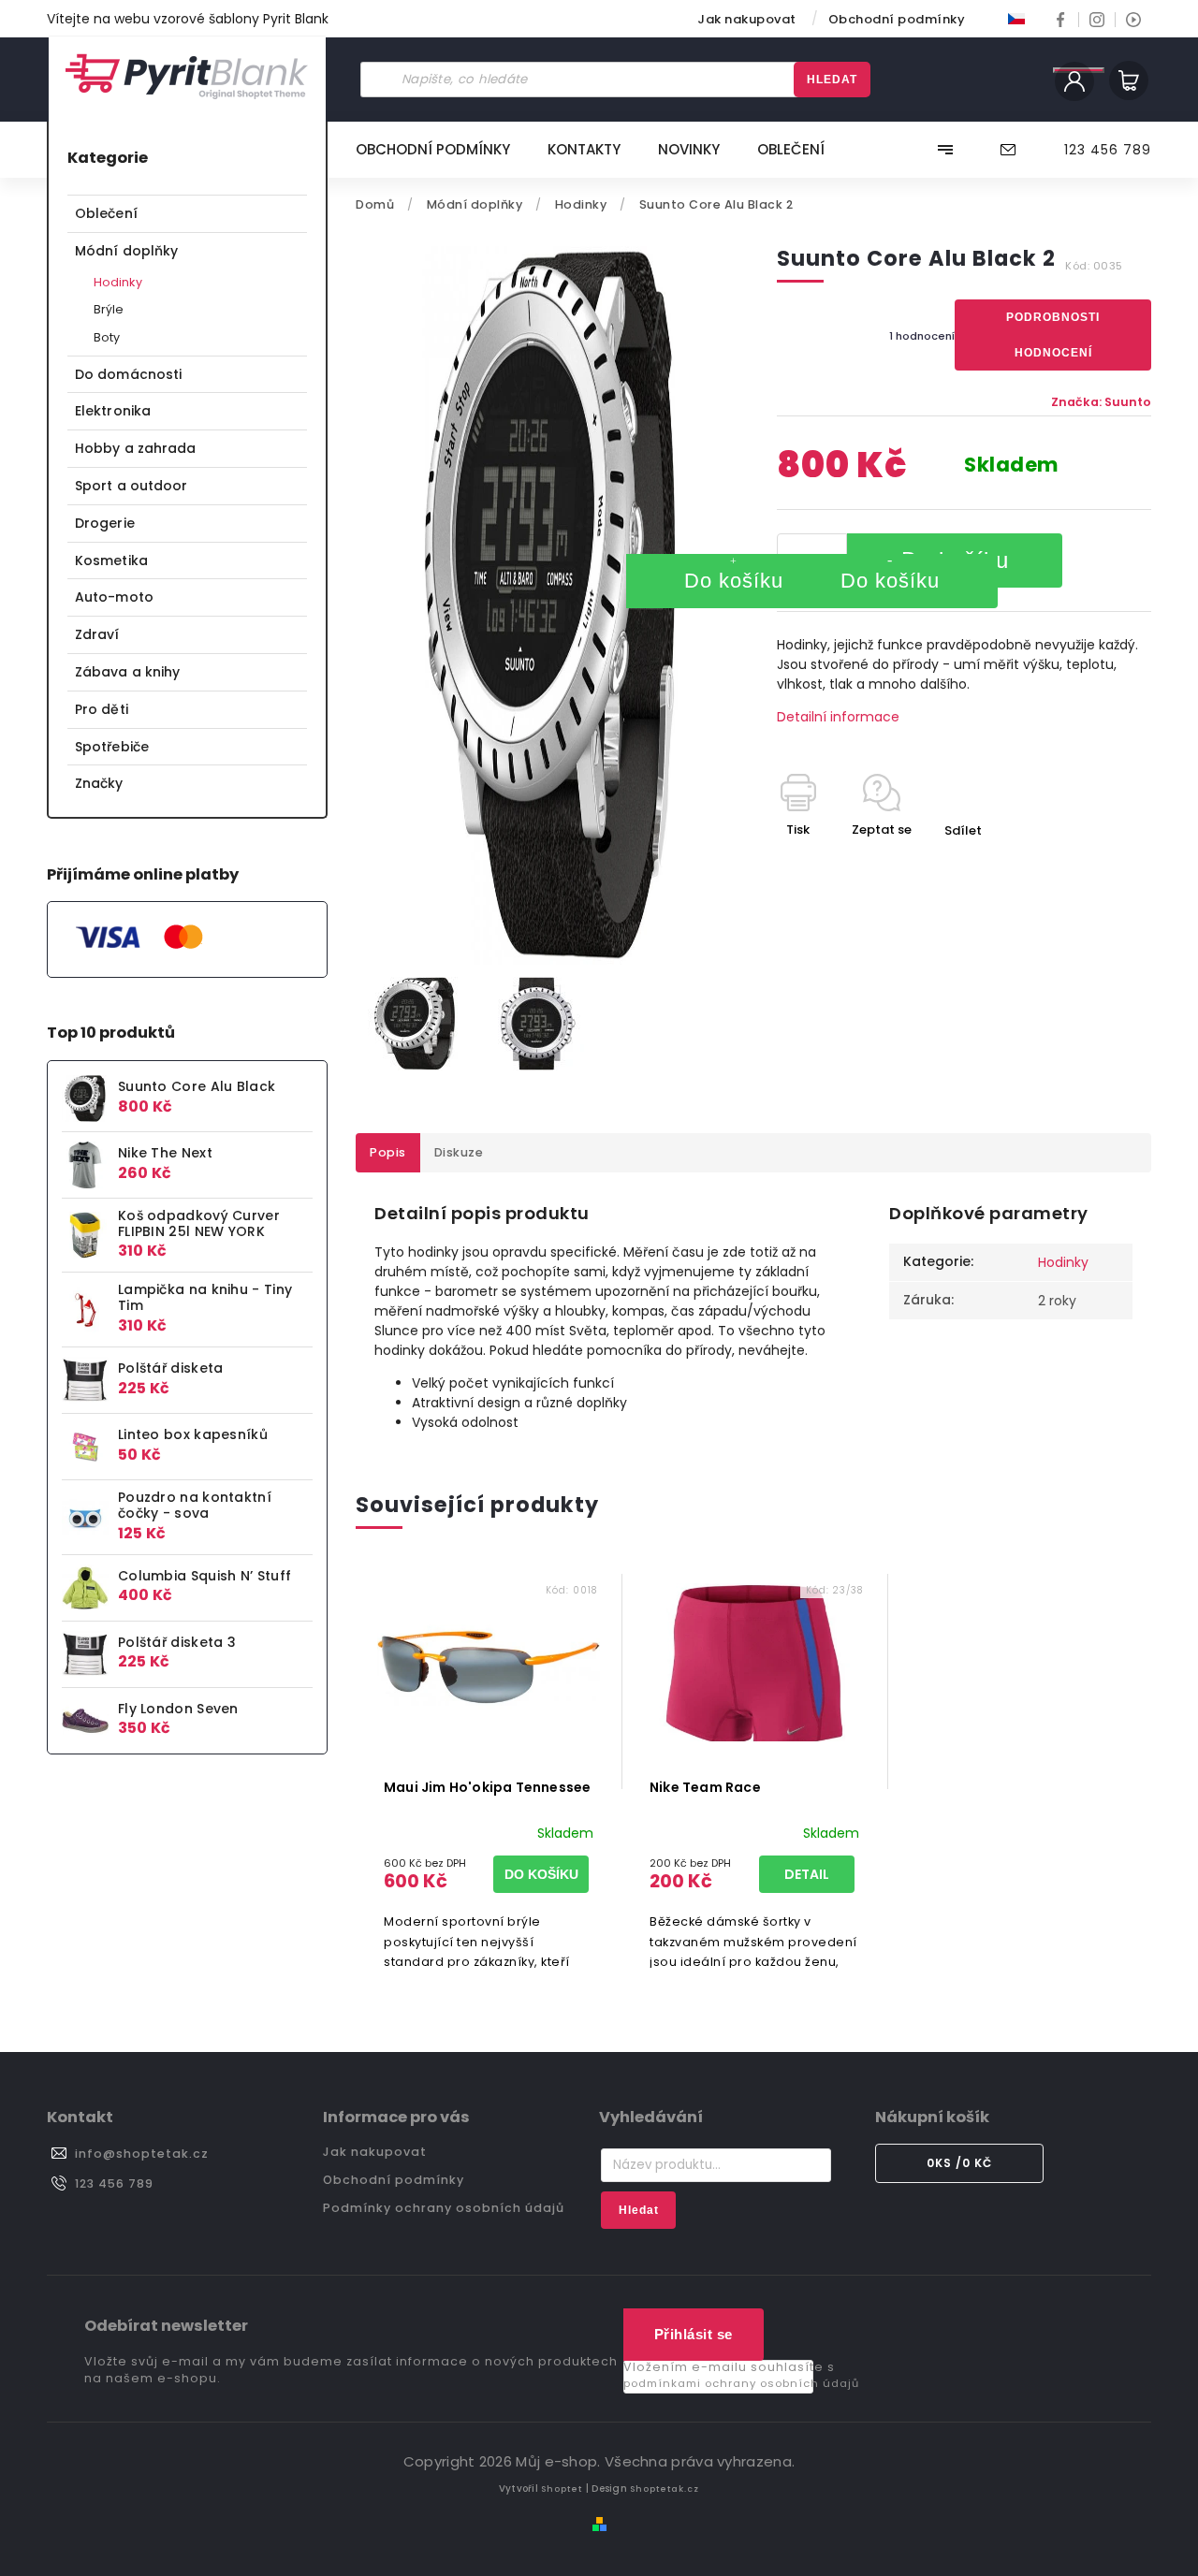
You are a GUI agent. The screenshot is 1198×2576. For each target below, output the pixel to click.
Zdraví (97, 634)
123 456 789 (114, 2183)
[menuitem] (442, 150)
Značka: (1101, 402)
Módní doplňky (126, 251)
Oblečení (106, 213)
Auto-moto (114, 597)
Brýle (109, 309)
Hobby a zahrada (136, 448)
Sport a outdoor (131, 486)
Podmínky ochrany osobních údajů (444, 2208)
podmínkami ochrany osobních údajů (741, 2383)
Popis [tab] (388, 1152)
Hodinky (118, 282)
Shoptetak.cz (665, 2489)
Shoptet (562, 2489)
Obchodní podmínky (897, 19)
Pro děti (102, 709)
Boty (107, 337)
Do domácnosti (128, 374)
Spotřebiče (112, 747)
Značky (99, 783)
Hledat (832, 80)
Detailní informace (838, 717)
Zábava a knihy (127, 672)
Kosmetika (111, 560)
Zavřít (1089, 863)
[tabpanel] (489, 1780)
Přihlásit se (694, 2334)
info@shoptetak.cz (142, 2154)
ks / (959, 2163)
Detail (807, 1874)
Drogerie (105, 523)
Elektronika (113, 411)
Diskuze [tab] (459, 1152)
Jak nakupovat (747, 19)
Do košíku (734, 581)
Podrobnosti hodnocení (1053, 335)
